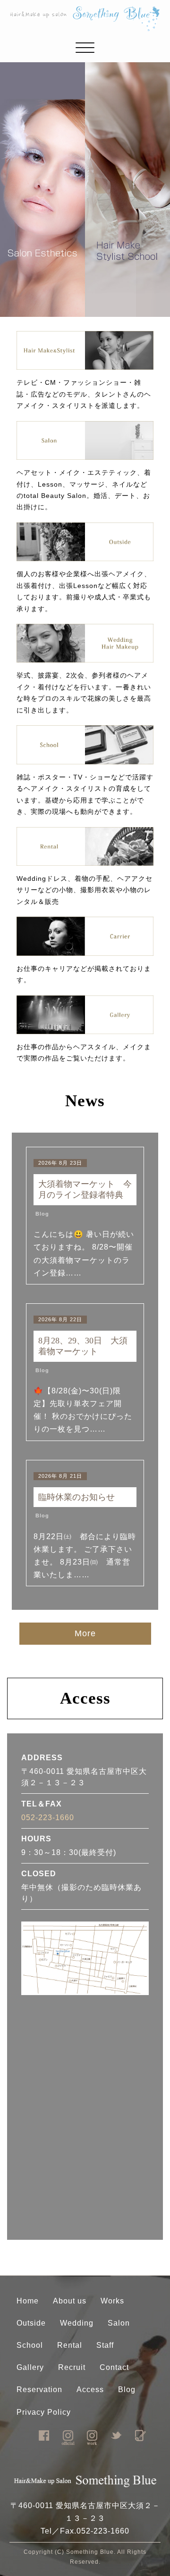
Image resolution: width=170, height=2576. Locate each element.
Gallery (30, 2367)
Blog (42, 1214)
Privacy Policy (44, 2412)
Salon (119, 2323)
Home (28, 2301)
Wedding (77, 2323)
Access (90, 2390)
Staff (105, 2345)
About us (70, 2301)
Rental (70, 2345)
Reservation (39, 2390)
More (85, 1633)
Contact (114, 2367)
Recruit (72, 2367)
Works (112, 2301)
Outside (31, 2323)
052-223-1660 (48, 1818)
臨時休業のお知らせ (81, 1497)
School (30, 2345)
